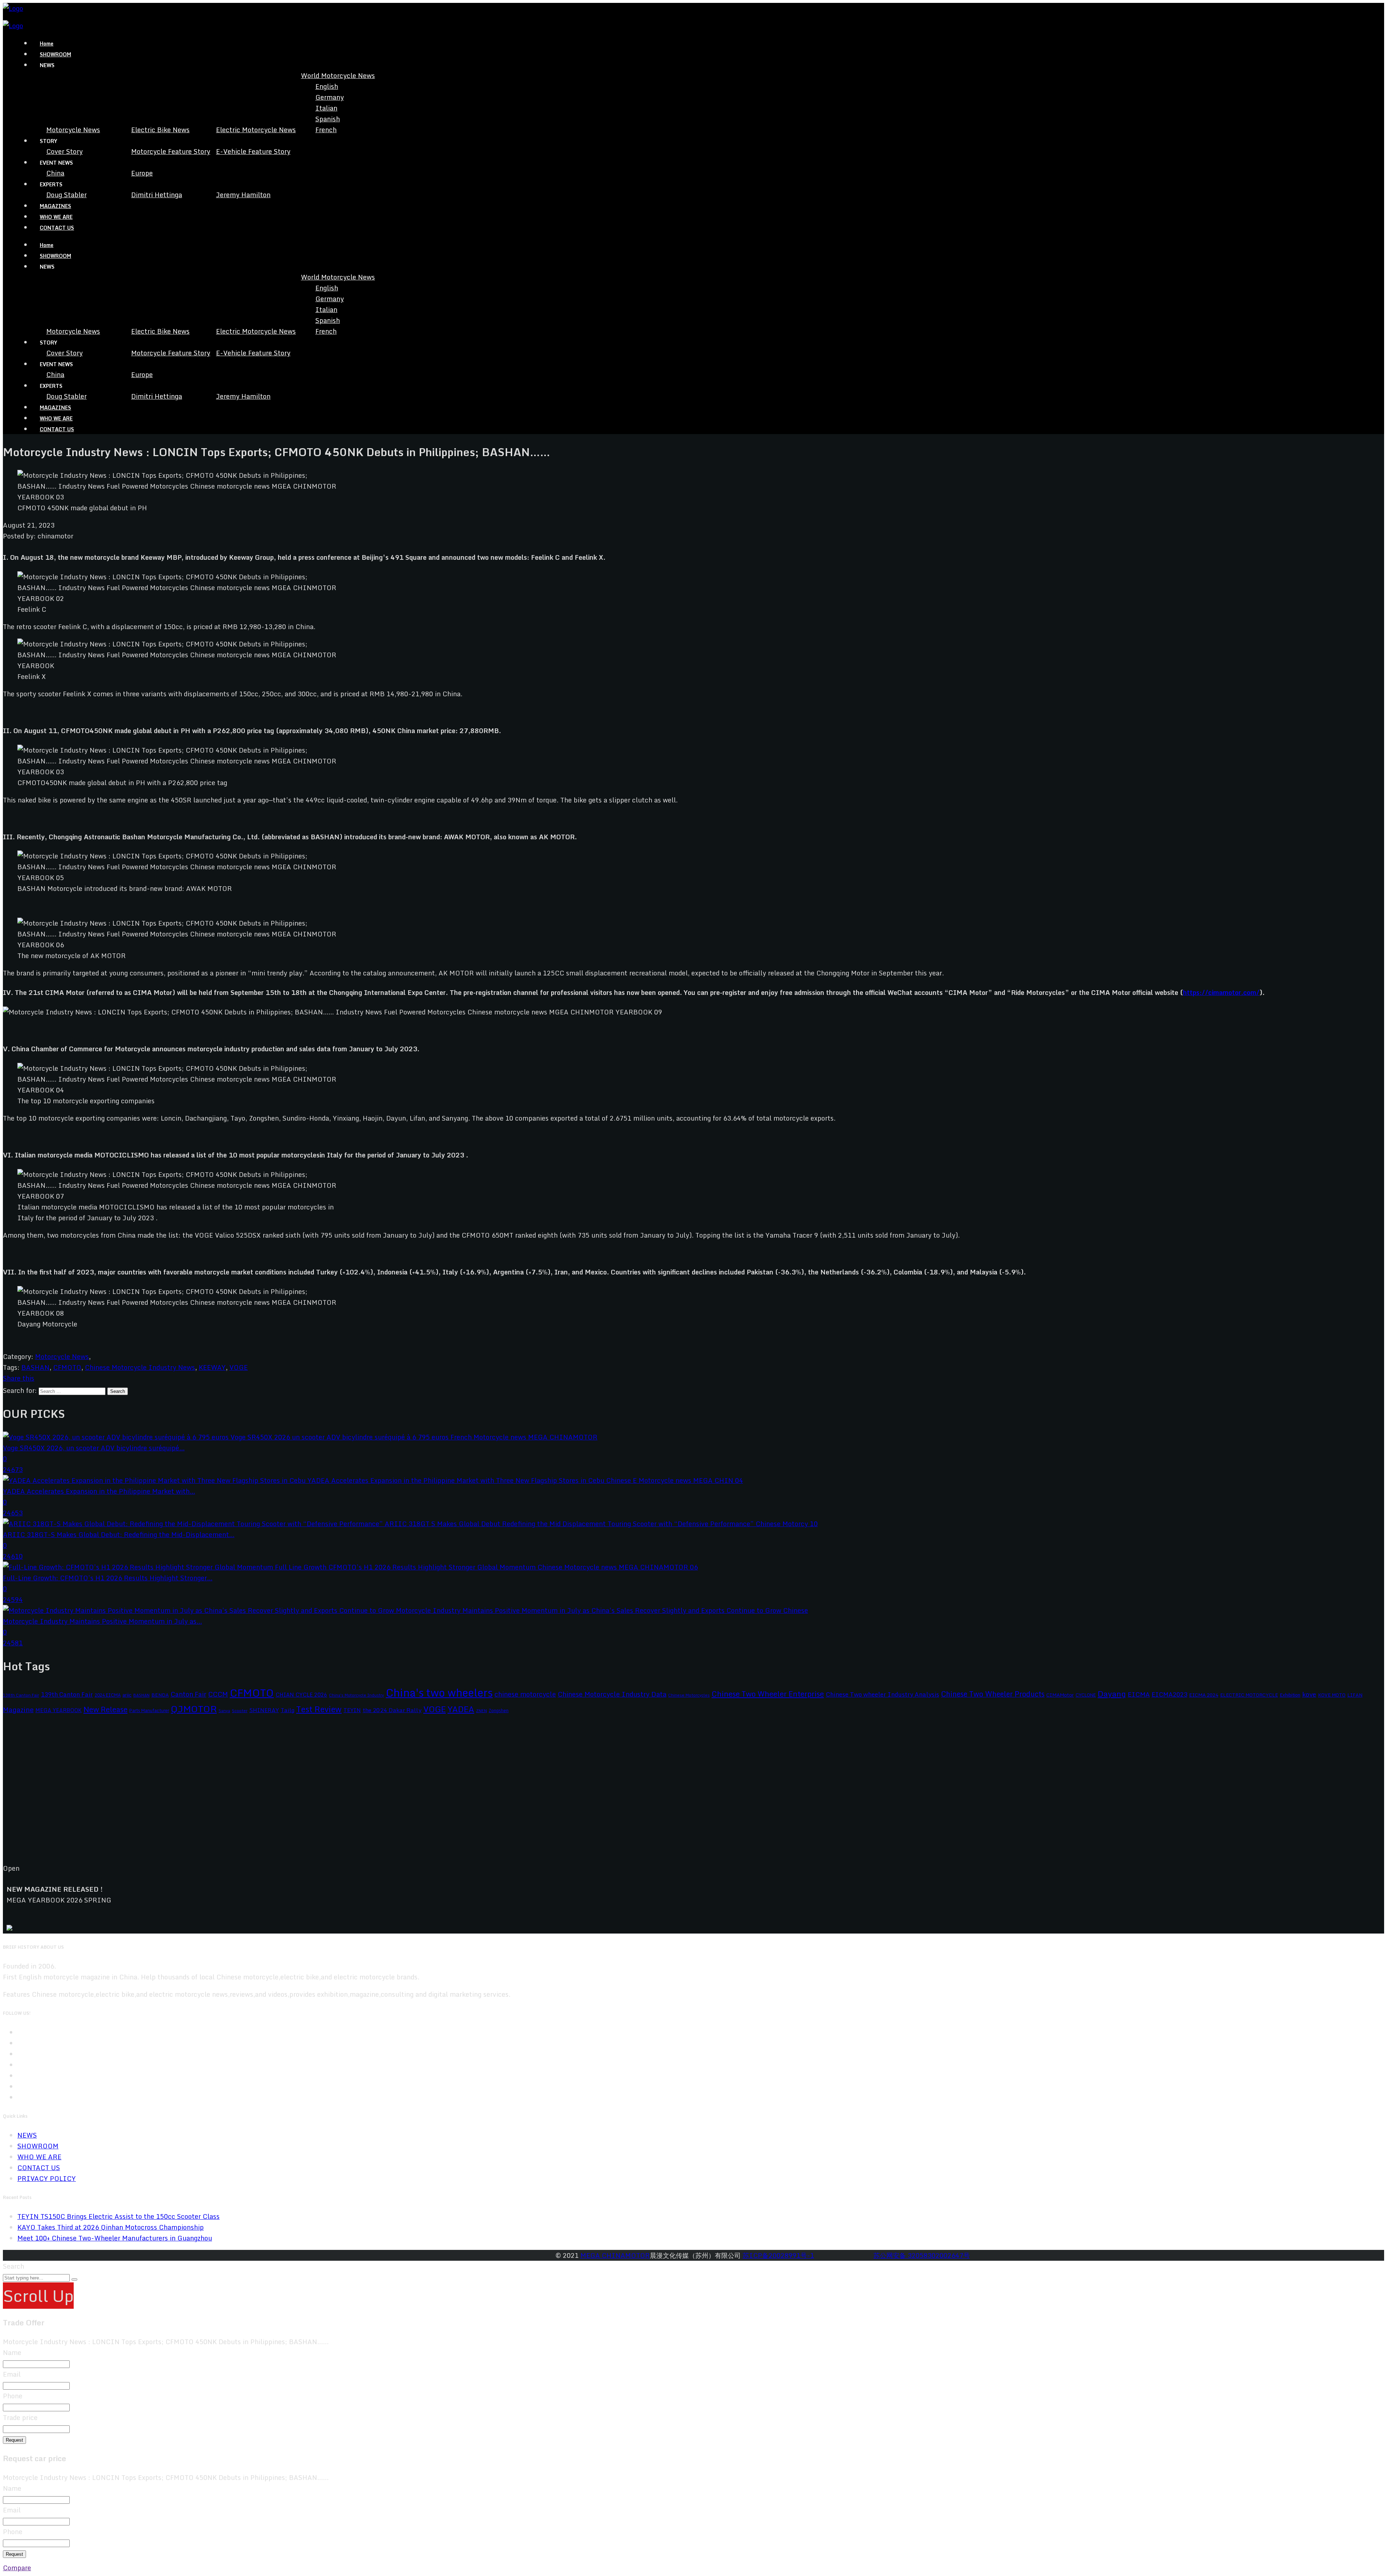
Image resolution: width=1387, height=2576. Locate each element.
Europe (142, 173)
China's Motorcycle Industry (357, 1695)
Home (47, 44)
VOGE (239, 1367)
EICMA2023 (1169, 1694)
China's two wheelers (439, 1693)
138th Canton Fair (21, 1695)
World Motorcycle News (338, 75)
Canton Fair (188, 1694)
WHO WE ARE (56, 217)
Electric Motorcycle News (256, 130)
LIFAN (1355, 1695)
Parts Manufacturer (149, 1710)
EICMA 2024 (1204, 1695)
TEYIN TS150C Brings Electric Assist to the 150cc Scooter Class (118, 2216)
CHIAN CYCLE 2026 (301, 1695)
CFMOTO (67, 1367)
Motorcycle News (73, 130)
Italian (326, 108)
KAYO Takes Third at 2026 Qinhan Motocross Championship (111, 2227)
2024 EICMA (108, 1695)
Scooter (240, 1711)
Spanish (328, 119)
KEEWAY (212, 1367)
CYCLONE (1086, 1695)
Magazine (18, 1709)
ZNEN (481, 1711)
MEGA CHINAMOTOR (615, 2255)
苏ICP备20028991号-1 (778, 2255)
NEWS (27, 2135)
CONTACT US (57, 228)
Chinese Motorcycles (689, 1695)
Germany (330, 97)
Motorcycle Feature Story (171, 151)
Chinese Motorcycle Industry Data (612, 1694)
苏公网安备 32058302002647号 (922, 2255)
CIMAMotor (1060, 1695)
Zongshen (499, 1710)
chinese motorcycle (525, 1694)
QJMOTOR (194, 1709)
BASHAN (35, 1367)
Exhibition (1290, 1695)
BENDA (160, 1695)
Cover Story (64, 151)
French (326, 130)
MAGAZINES (55, 206)
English (327, 86)
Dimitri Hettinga (157, 195)
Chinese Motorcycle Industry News (140, 1367)
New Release (105, 1709)
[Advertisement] (220, 1795)
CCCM (218, 1694)
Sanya (224, 1711)
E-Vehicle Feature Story (253, 151)
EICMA (1139, 1694)
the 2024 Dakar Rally (392, 1710)
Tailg (288, 1710)
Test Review (319, 1709)
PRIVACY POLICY (47, 2178)
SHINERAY (264, 1710)
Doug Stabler (66, 195)
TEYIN (352, 1710)
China (55, 173)
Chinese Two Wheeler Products (993, 1694)
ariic (127, 1695)
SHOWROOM (55, 54)
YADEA (461, 1709)
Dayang (1112, 1694)
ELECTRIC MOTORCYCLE (1249, 1695)
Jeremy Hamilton (243, 195)
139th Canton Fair (67, 1694)
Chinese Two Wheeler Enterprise (768, 1694)
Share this (19, 1378)
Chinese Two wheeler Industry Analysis (882, 1694)
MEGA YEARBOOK (59, 1710)
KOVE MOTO (1332, 1695)
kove (1309, 1694)
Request (14, 2440)
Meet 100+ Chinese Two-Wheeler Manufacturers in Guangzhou (115, 2238)
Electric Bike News (160, 130)
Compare (17, 2568)
